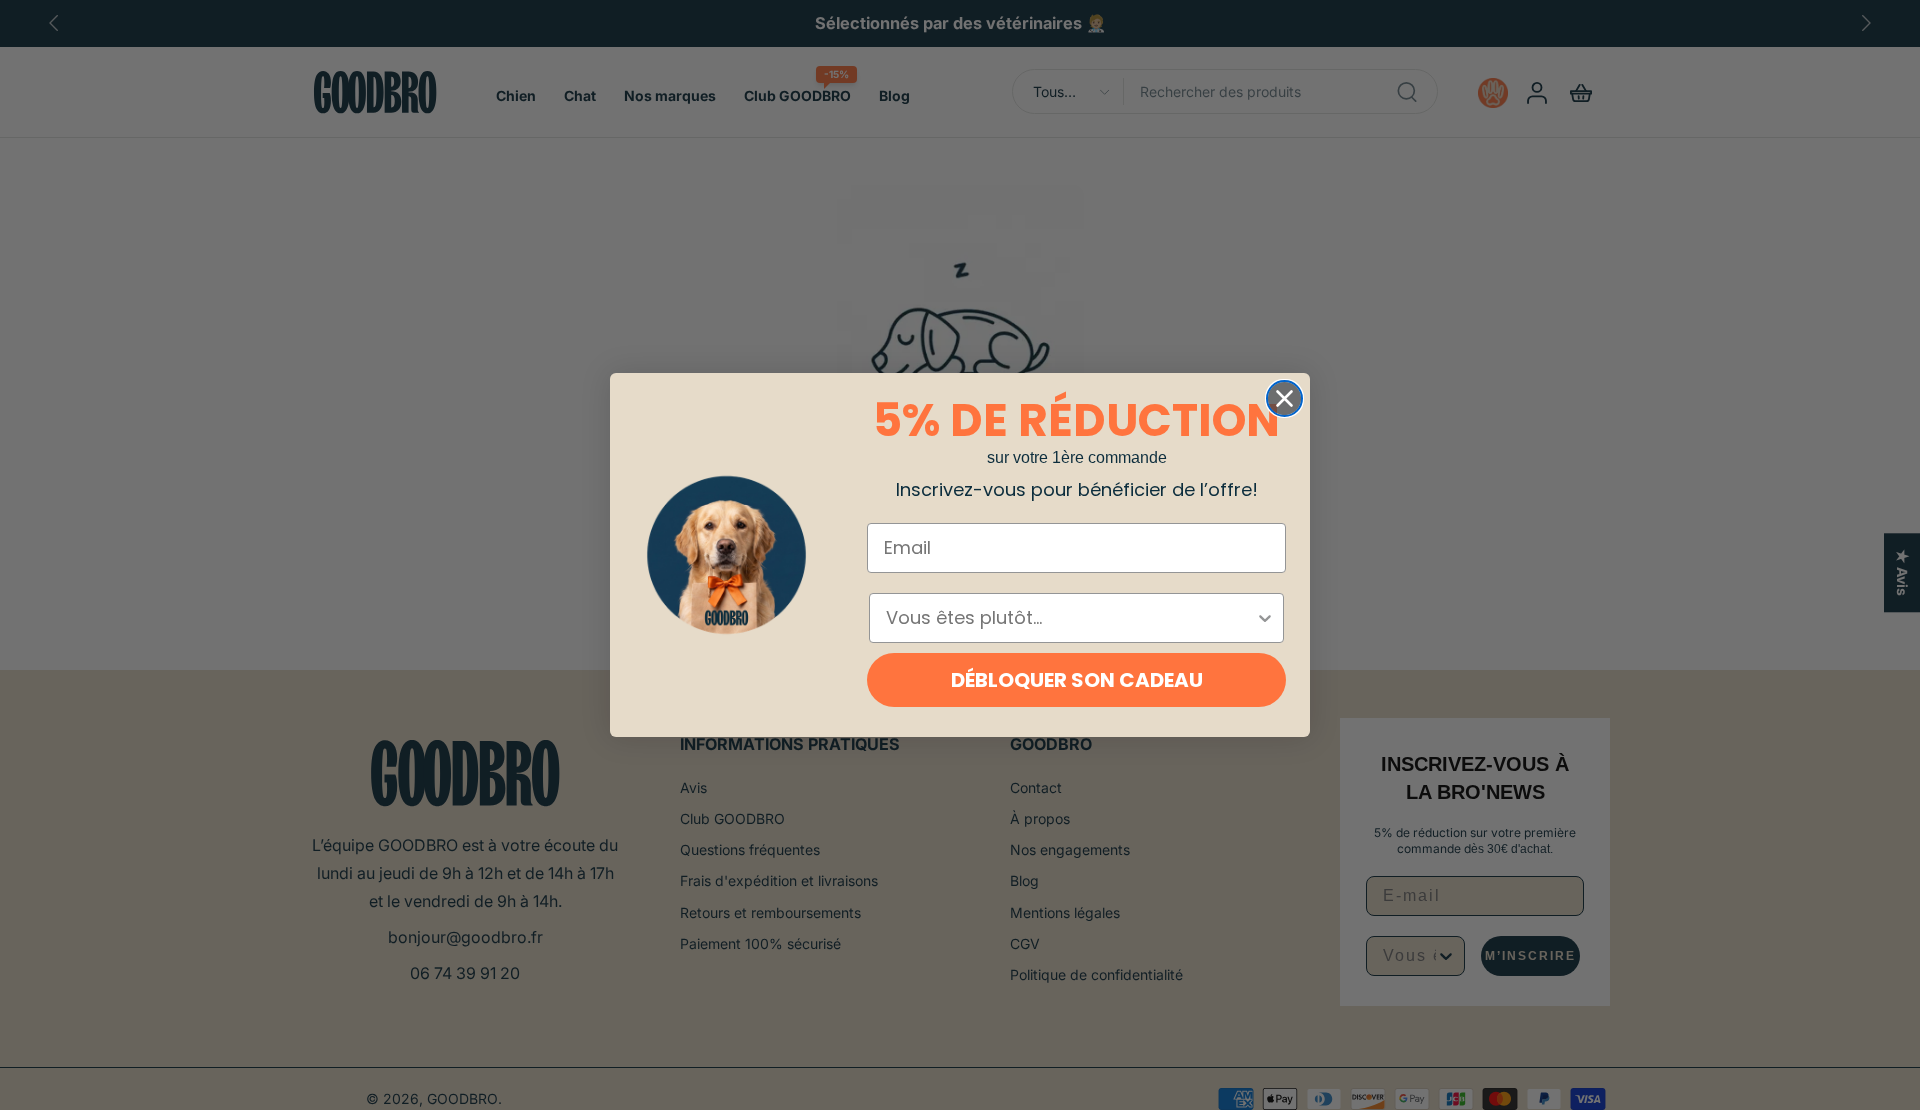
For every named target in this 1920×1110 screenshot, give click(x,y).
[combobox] (1070, 618)
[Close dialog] (1284, 398)
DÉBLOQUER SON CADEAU (1077, 680)
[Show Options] (1265, 618)
